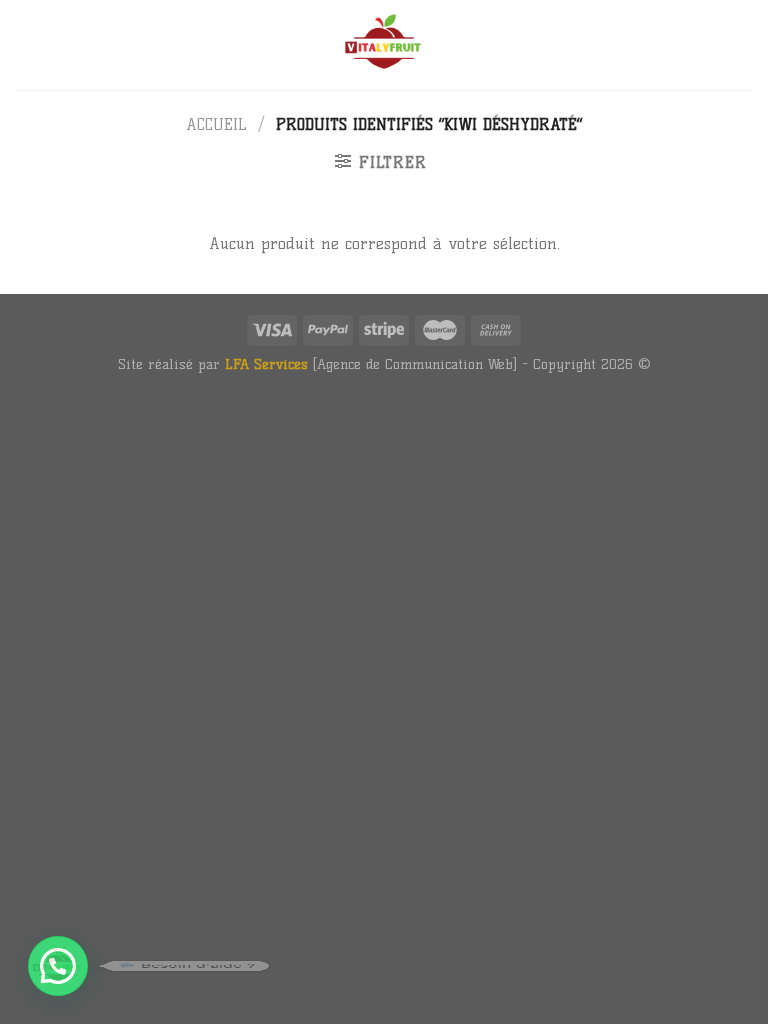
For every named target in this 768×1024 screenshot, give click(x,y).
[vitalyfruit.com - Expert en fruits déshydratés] (384, 45)
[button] (58, 966)
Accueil (216, 124)
